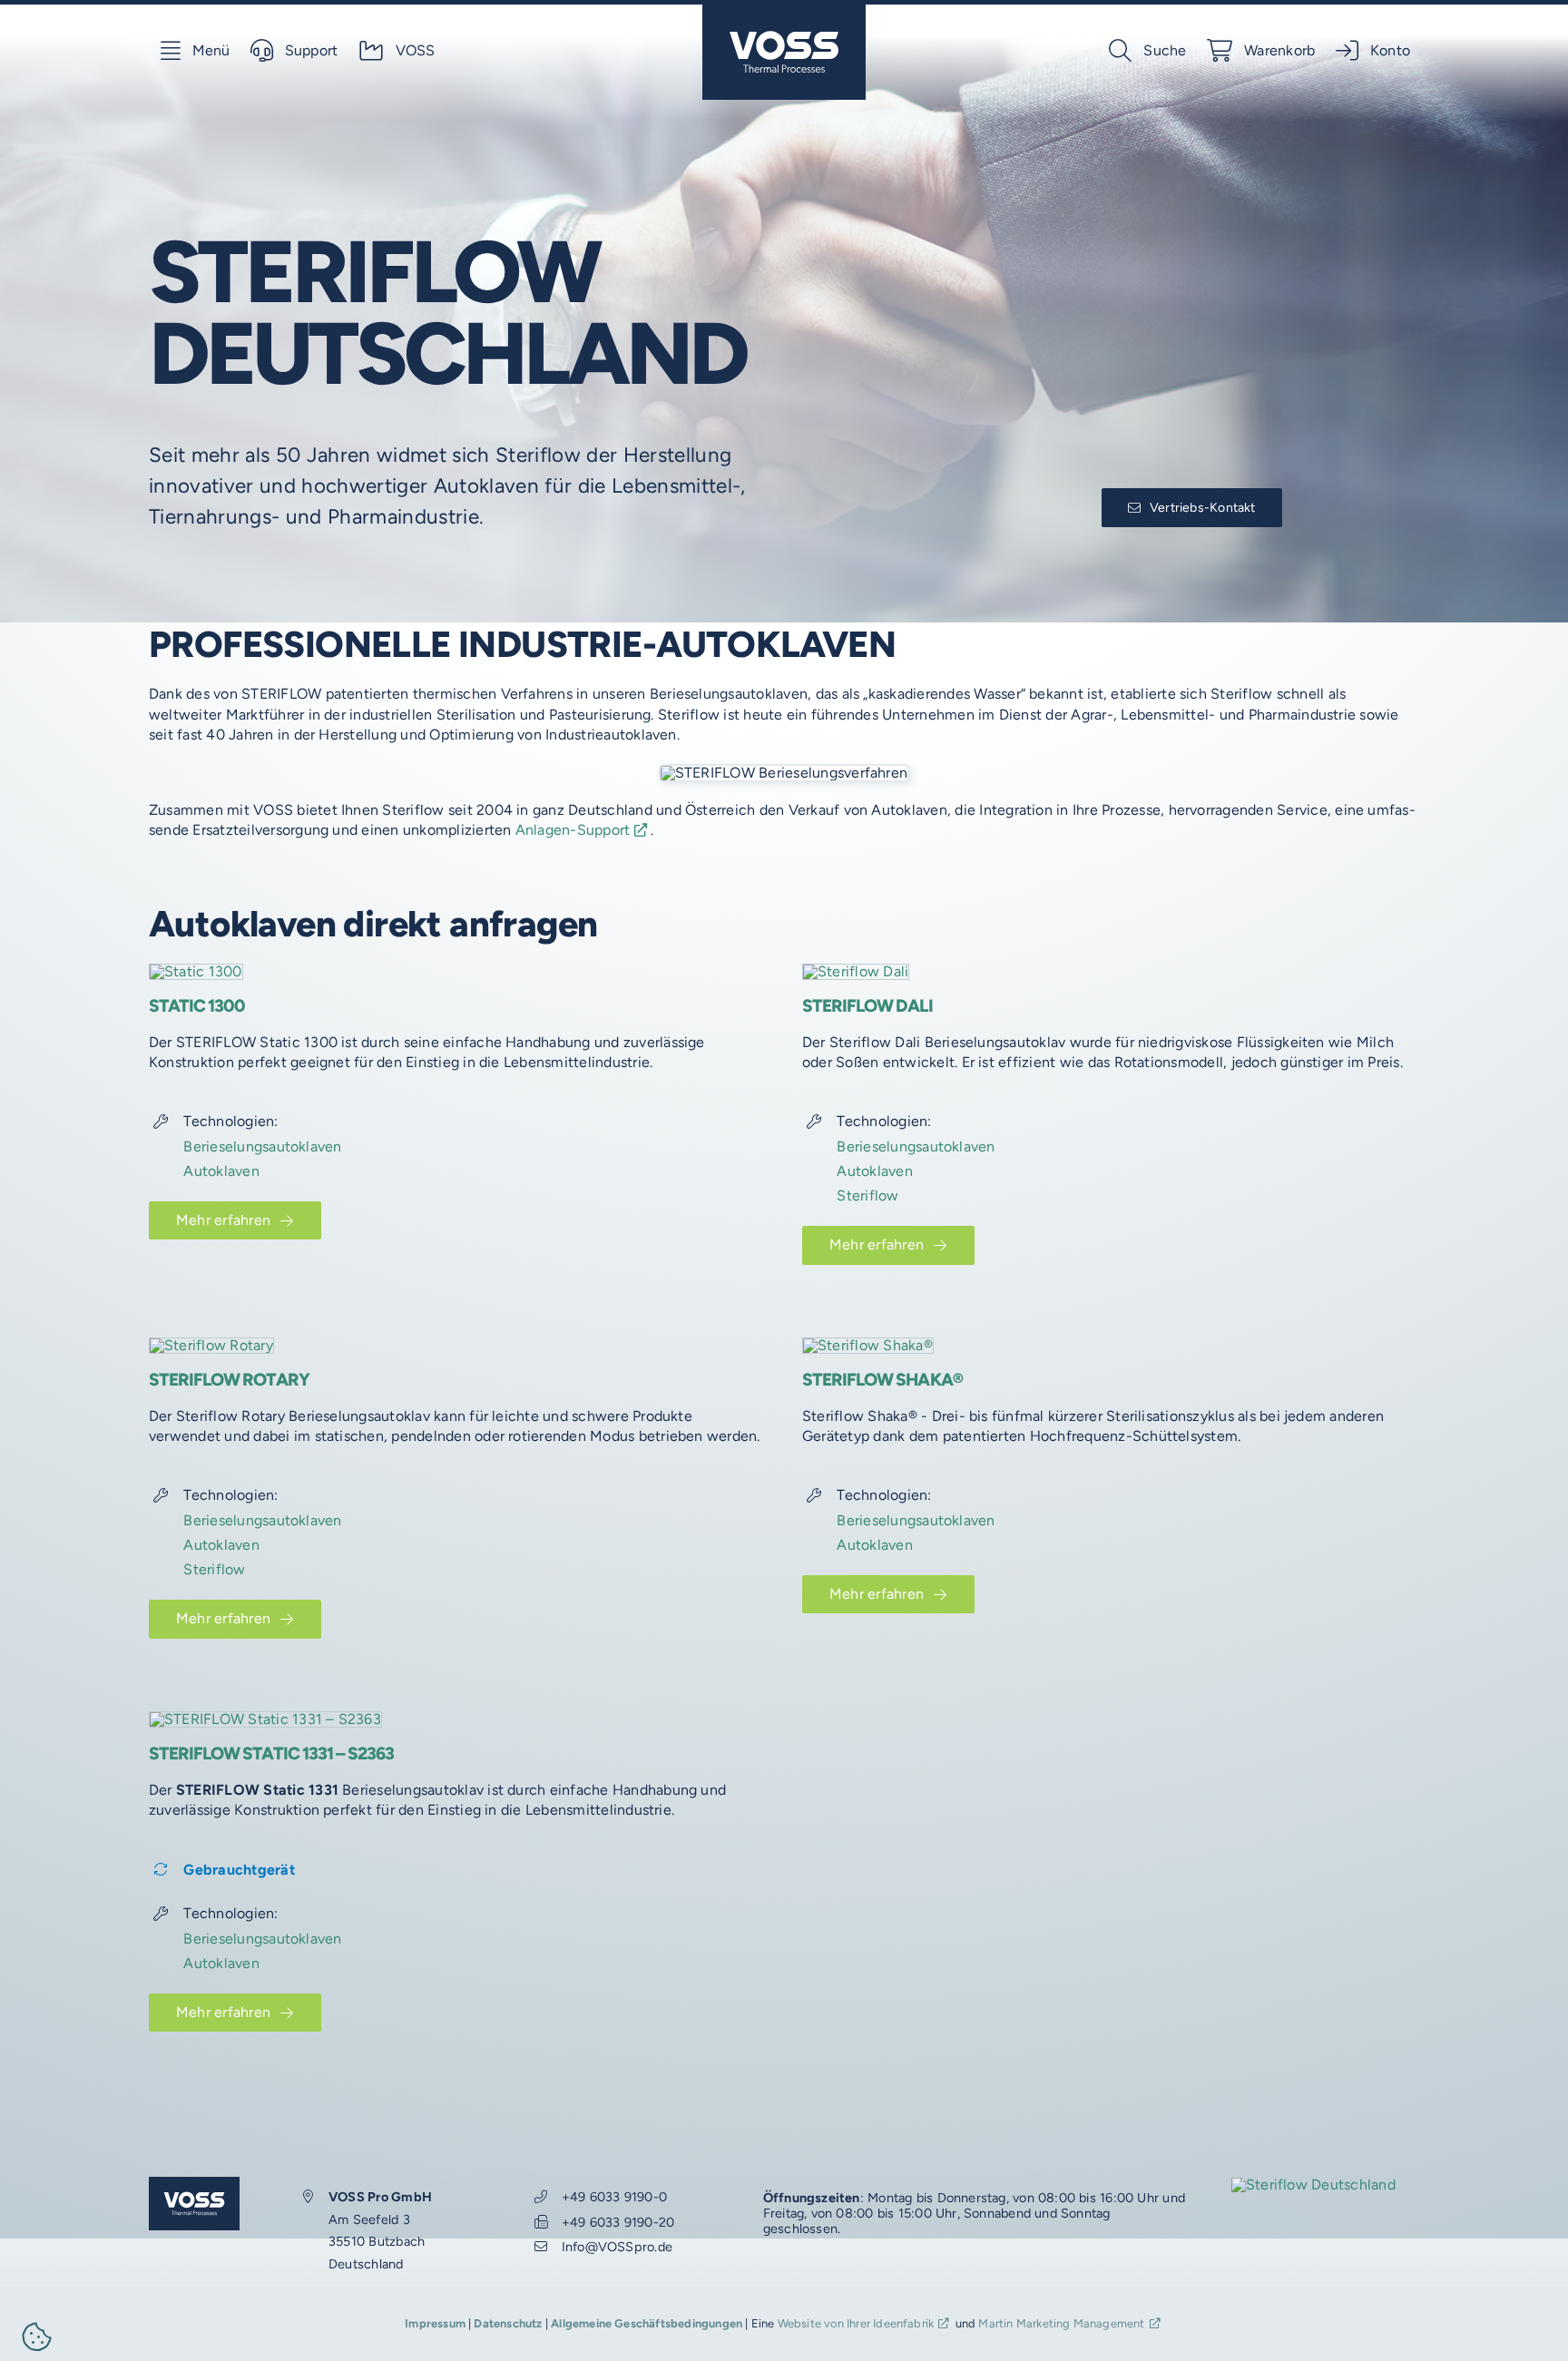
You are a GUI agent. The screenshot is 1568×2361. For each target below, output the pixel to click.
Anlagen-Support (573, 830)
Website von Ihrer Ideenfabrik (856, 2323)
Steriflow (867, 1195)
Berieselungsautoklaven (262, 1146)
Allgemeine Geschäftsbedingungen (647, 2323)
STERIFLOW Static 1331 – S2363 (271, 1754)
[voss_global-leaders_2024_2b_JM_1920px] (1313, 2185)
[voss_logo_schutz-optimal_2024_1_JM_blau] (784, 11)
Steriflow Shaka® (882, 1380)
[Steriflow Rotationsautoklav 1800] (211, 1345)
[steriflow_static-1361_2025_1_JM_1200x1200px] (196, 971)
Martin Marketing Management (1061, 2323)
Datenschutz (508, 2323)
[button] (37, 2340)
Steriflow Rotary (229, 1380)
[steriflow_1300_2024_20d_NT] (856, 971)
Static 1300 (197, 1006)
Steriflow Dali (867, 1006)
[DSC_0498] (265, 1719)
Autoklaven (221, 1171)
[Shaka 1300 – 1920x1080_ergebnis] (868, 1345)
